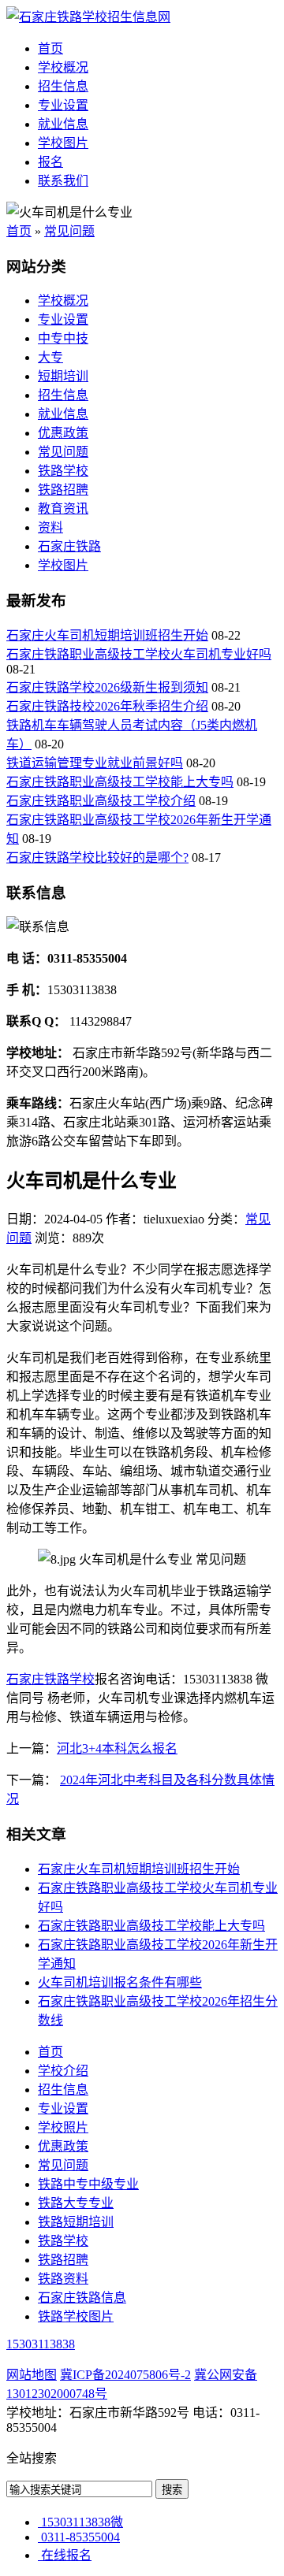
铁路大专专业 (76, 2203)
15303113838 (41, 2344)
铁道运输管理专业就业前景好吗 (95, 763)
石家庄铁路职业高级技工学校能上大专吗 (120, 782)
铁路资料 (63, 2279)
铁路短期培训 (76, 2222)
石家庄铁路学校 (50, 1679)
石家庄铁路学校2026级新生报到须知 (107, 687)
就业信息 (63, 124)
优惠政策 (63, 433)
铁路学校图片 (76, 2316)
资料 (50, 527)
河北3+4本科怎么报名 (117, 1748)
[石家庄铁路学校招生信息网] (88, 17)
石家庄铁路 (69, 546)
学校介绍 (63, 2071)
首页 (50, 48)
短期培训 (63, 376)
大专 (50, 357)
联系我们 (63, 181)
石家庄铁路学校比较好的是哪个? (97, 857)
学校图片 (63, 143)
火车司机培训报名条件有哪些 (120, 1982)
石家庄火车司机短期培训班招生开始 (107, 635)
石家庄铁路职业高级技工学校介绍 (101, 801)
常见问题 (69, 231)
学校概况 (63, 67)
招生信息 (63, 86)
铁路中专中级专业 (88, 2184)
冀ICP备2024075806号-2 (125, 2375)
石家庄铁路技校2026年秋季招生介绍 (107, 706)
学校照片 (63, 2127)
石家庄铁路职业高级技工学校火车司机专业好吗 (139, 654)
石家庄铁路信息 (82, 2298)
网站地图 (32, 2375)
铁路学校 (63, 471)
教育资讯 (63, 509)
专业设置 (63, 105)
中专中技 (63, 338)
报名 (50, 162)
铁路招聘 (63, 490)
